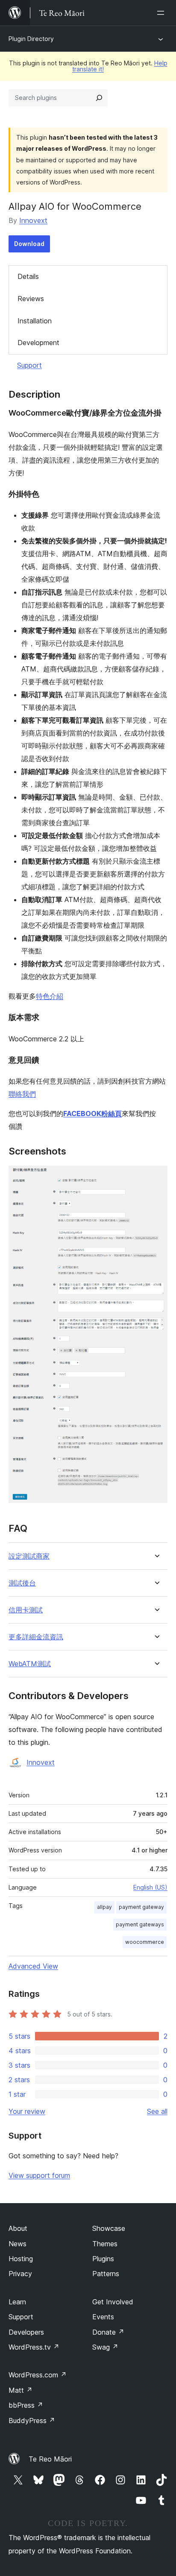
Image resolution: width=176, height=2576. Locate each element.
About (18, 2228)
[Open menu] (162, 13)
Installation (35, 321)
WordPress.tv (34, 2347)
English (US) (150, 1887)
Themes (105, 2244)
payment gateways (140, 1924)
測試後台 (22, 1583)
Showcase (109, 2228)
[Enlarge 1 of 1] (156, 1177)
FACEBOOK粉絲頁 (92, 1114)
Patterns (106, 2274)
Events (103, 2317)
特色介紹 (50, 996)
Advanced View (33, 1966)
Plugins (103, 2259)
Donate (108, 2332)
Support (29, 365)
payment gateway (141, 1907)
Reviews (31, 299)
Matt (21, 2390)
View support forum (39, 2175)
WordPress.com (38, 2375)
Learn (17, 2302)
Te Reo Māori (50, 2459)
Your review (27, 2111)
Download (29, 244)
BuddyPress (32, 2421)
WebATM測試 (30, 1664)
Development (38, 343)
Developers (26, 2332)
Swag (105, 2347)
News (18, 2244)
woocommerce (145, 1942)
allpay (104, 1907)
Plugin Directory (31, 39)
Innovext (33, 220)
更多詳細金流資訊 (36, 1637)
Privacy (20, 2274)
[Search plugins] (99, 98)
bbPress (26, 2405)
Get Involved (113, 2302)
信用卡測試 (26, 1610)
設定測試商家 (29, 1556)
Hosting (21, 2259)
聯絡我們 (22, 1094)
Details (28, 276)
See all (157, 2111)
